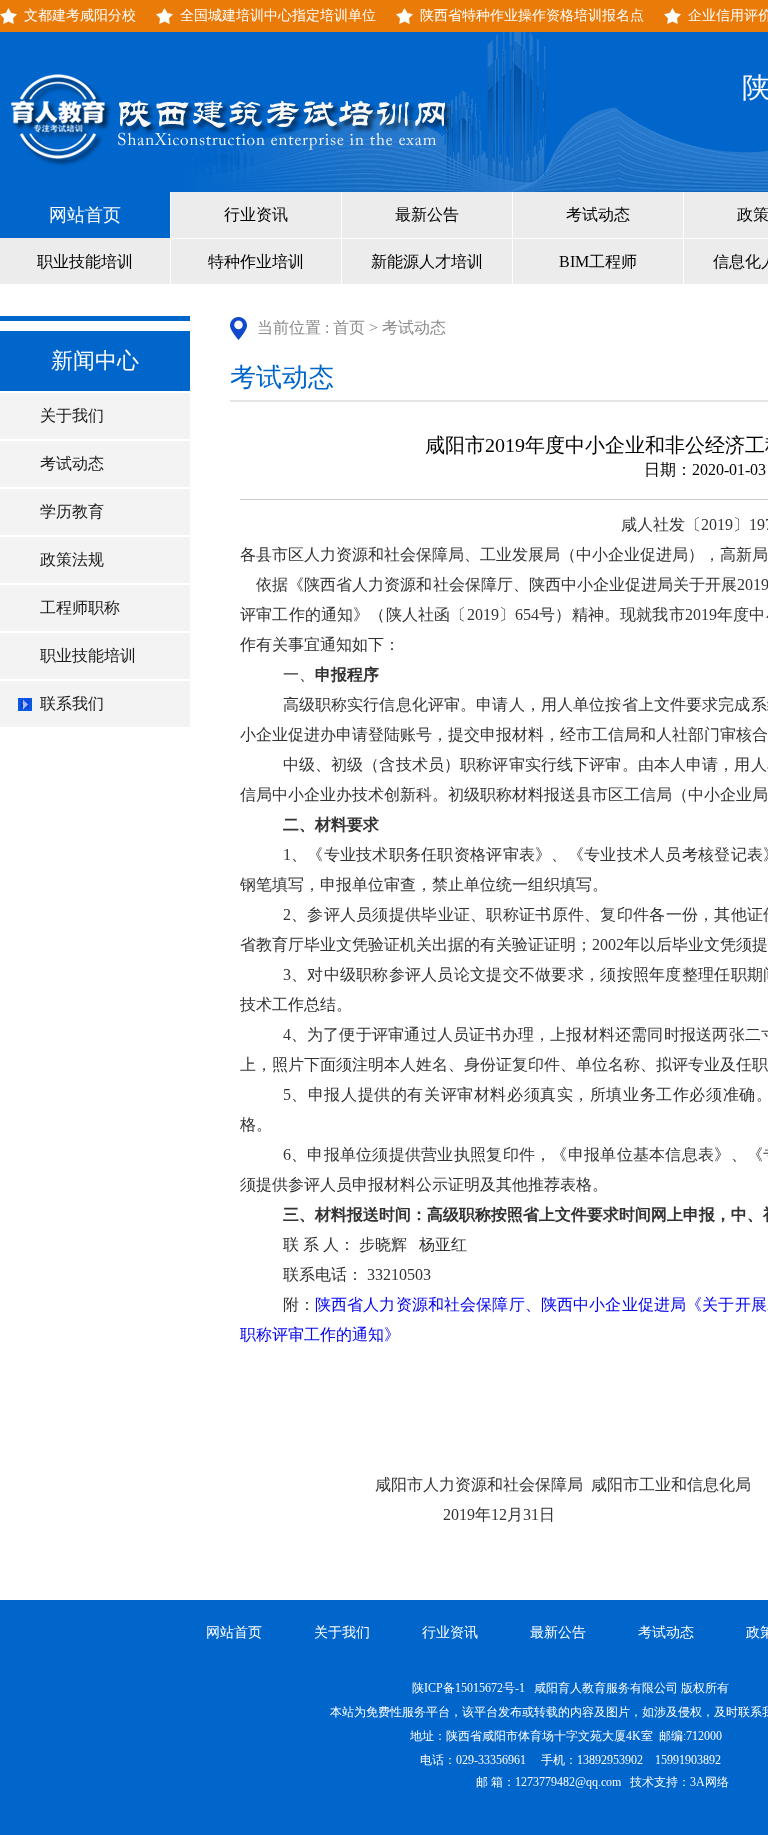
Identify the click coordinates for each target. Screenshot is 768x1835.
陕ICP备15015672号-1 (470, 1688)
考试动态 (598, 214)
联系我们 (72, 703)
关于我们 (72, 415)
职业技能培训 (85, 261)
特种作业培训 (256, 261)
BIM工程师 (598, 261)
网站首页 (85, 215)
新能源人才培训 (427, 261)
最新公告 (427, 214)
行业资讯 (256, 214)
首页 (349, 327)
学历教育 (72, 511)
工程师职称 (80, 607)
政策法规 (72, 559)
